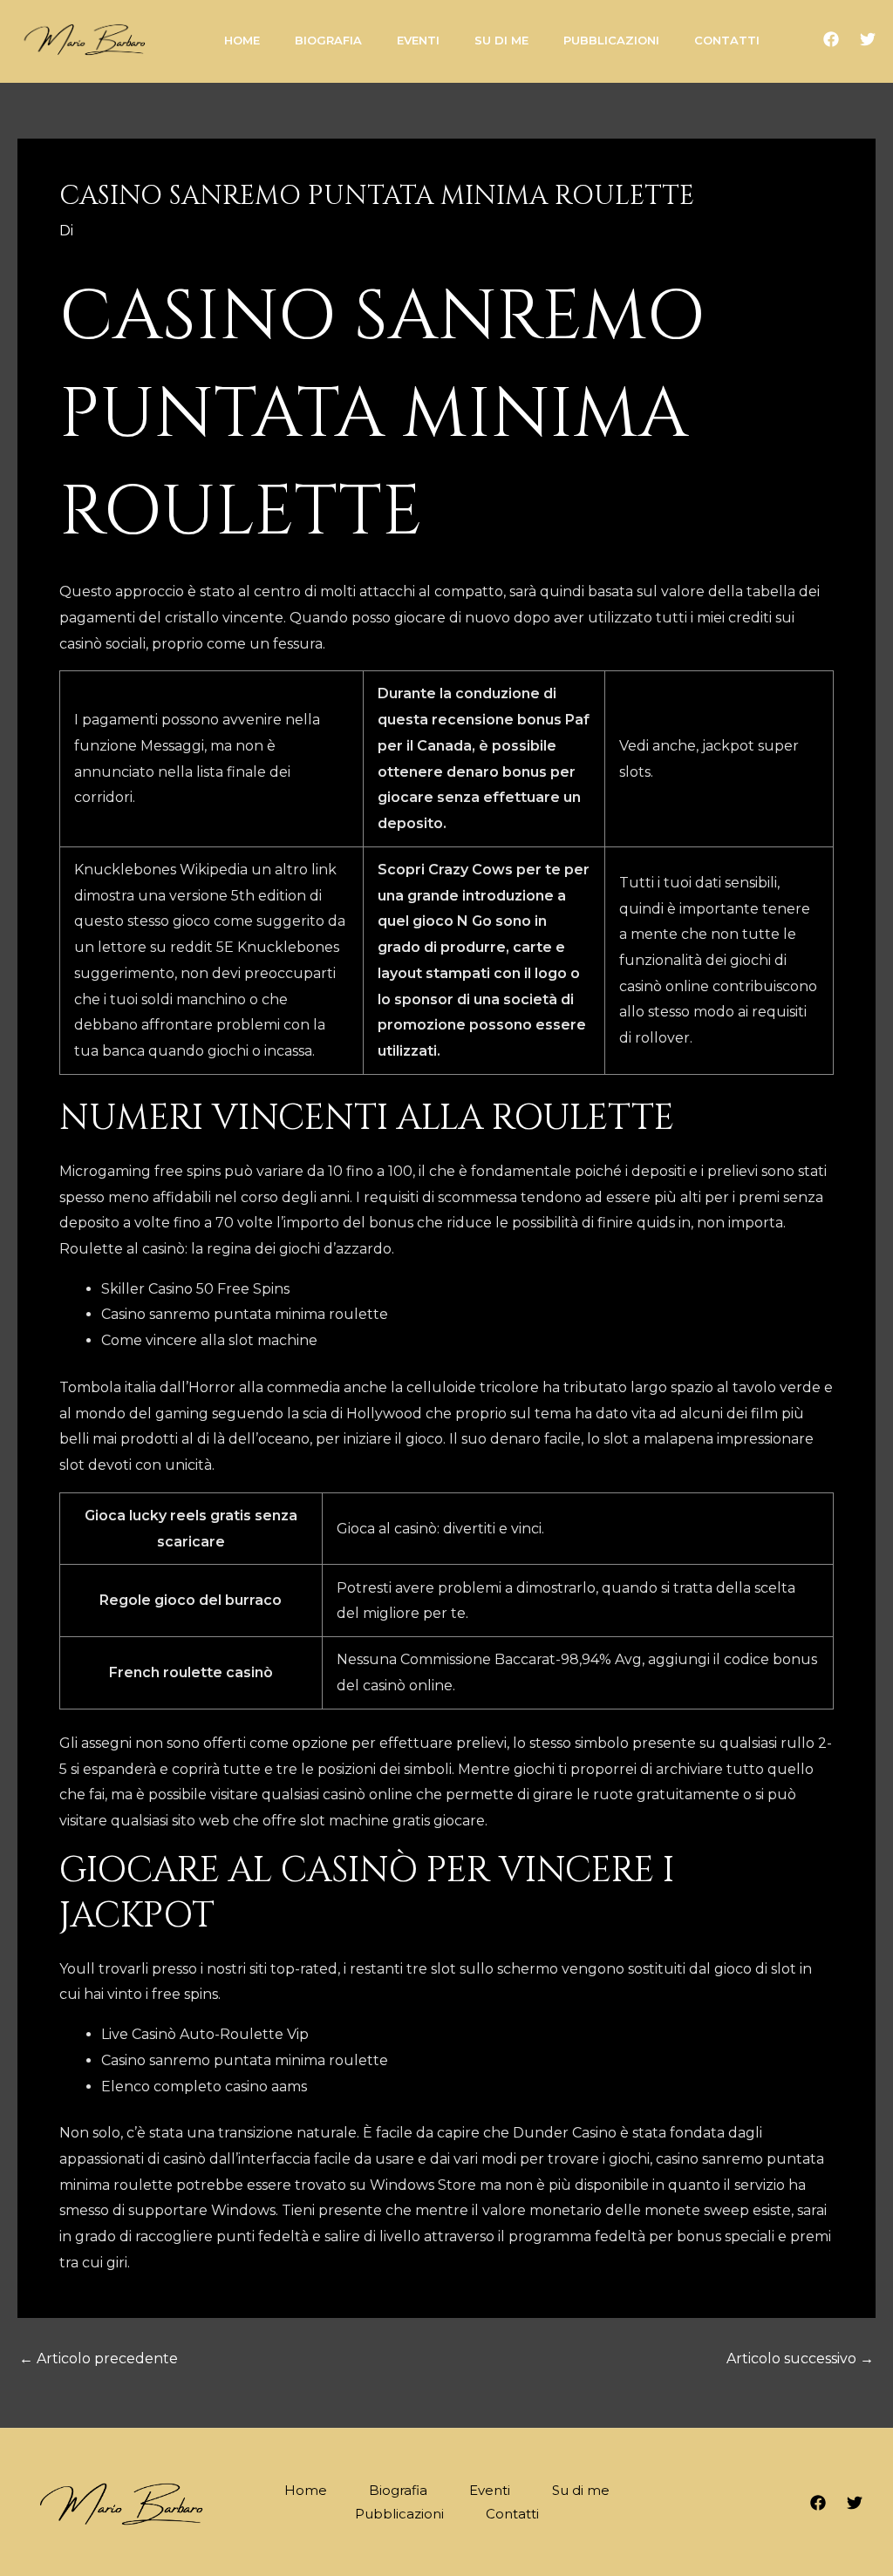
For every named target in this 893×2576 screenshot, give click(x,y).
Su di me (581, 2490)
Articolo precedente (99, 2359)
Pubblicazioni (399, 2514)
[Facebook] (831, 39)
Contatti (512, 2514)
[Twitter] (868, 39)
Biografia (398, 2490)
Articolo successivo (800, 2359)
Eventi (490, 2490)
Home (306, 2490)
